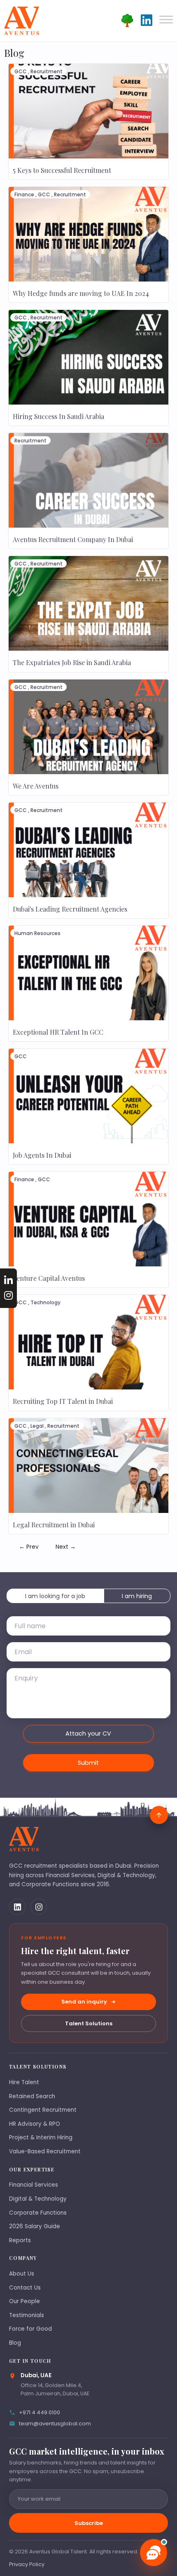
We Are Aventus (36, 786)
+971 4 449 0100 (40, 2412)
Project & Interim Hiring (41, 2137)
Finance (24, 194)
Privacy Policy (27, 2564)
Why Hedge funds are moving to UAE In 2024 (81, 293)
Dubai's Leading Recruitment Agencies (70, 909)
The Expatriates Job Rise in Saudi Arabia (72, 662)
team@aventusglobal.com (55, 2424)
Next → (66, 1547)
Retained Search (32, 2096)
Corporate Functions (38, 2213)
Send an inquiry (84, 2002)
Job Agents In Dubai (42, 1155)
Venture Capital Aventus (49, 1278)
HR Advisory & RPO (35, 2124)
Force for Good (30, 2329)
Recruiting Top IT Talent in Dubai (63, 1401)
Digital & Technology (38, 2199)
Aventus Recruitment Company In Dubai (73, 539)
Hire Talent (24, 2082)
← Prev (29, 1547)
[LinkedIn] (17, 1907)
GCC (21, 71)
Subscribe (89, 2523)
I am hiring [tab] (137, 1596)
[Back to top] (159, 1815)
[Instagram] (39, 1907)
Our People (24, 2301)
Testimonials (27, 2315)
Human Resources (37, 933)
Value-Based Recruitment (45, 2151)
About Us (22, 2274)
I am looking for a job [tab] (55, 1596)
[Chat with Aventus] (154, 2553)
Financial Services (34, 2185)
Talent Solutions (89, 2023)
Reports (20, 2240)
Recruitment (47, 71)
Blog (15, 2343)
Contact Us (25, 2288)
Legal (37, 1426)
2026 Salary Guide (35, 2226)
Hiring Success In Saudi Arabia (58, 416)
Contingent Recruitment (43, 2110)
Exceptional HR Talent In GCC (58, 1032)
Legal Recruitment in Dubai (54, 1525)
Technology (45, 1302)
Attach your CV (88, 1734)
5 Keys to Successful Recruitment (62, 170)
